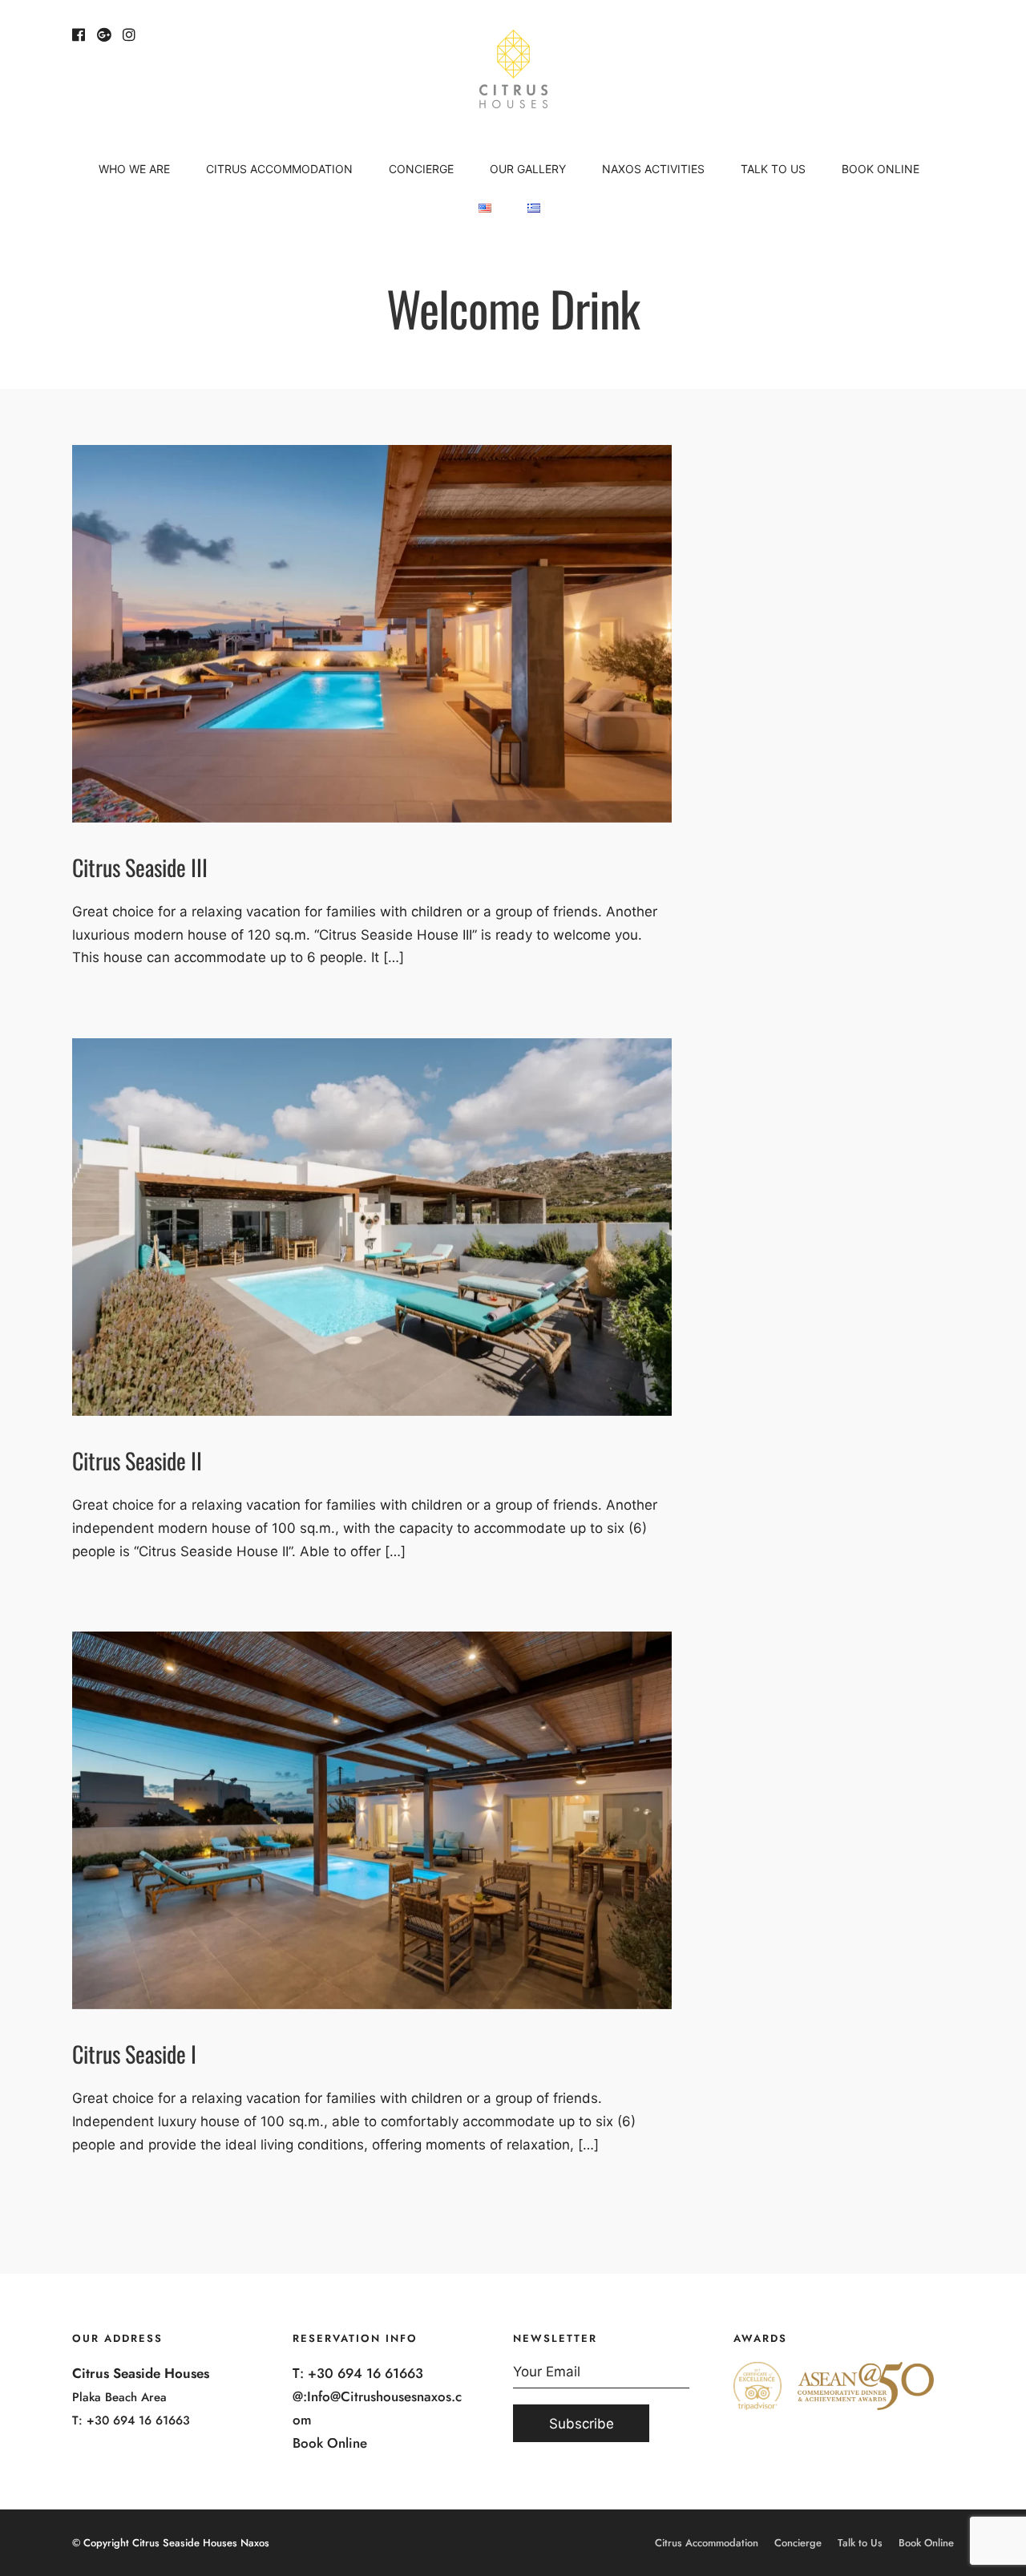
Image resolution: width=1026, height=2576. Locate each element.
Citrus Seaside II (137, 1460)
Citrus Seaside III (140, 867)
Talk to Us (773, 169)
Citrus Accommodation (279, 169)
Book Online (881, 169)
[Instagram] (129, 35)
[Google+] (104, 35)
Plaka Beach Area (119, 2397)
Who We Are (134, 169)
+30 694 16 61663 (138, 2420)
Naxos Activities (653, 169)
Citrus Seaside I (134, 2054)
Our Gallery (528, 169)
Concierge (421, 169)
